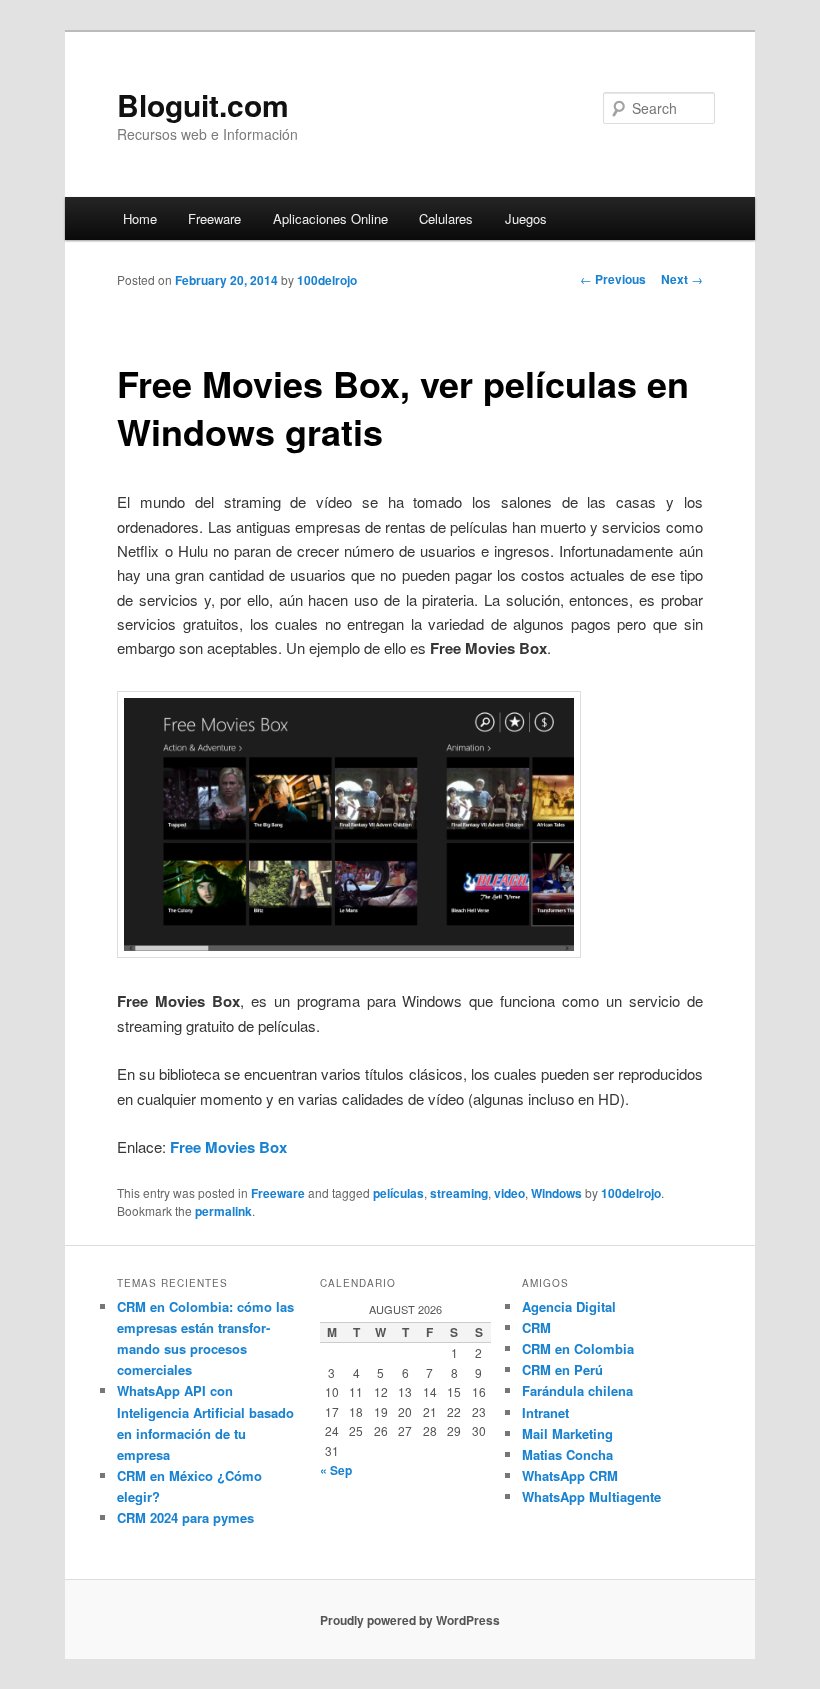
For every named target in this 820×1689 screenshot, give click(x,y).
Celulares (446, 218)
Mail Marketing (567, 1433)
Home (140, 218)
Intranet (545, 1412)
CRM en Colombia (578, 1348)
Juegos (526, 218)
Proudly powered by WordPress (410, 1620)
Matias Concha (567, 1454)
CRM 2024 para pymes (185, 1517)
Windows (556, 1193)
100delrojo (327, 280)
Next (682, 279)
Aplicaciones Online (330, 218)
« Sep (336, 1470)
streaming (459, 1193)
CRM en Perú (562, 1369)
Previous (613, 279)
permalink (223, 1211)
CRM (536, 1327)
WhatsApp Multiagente (591, 1496)
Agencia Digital (569, 1306)
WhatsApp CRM (570, 1475)
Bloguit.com (203, 104)
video (509, 1193)
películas (398, 1193)
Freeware (214, 218)
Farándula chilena (577, 1390)
